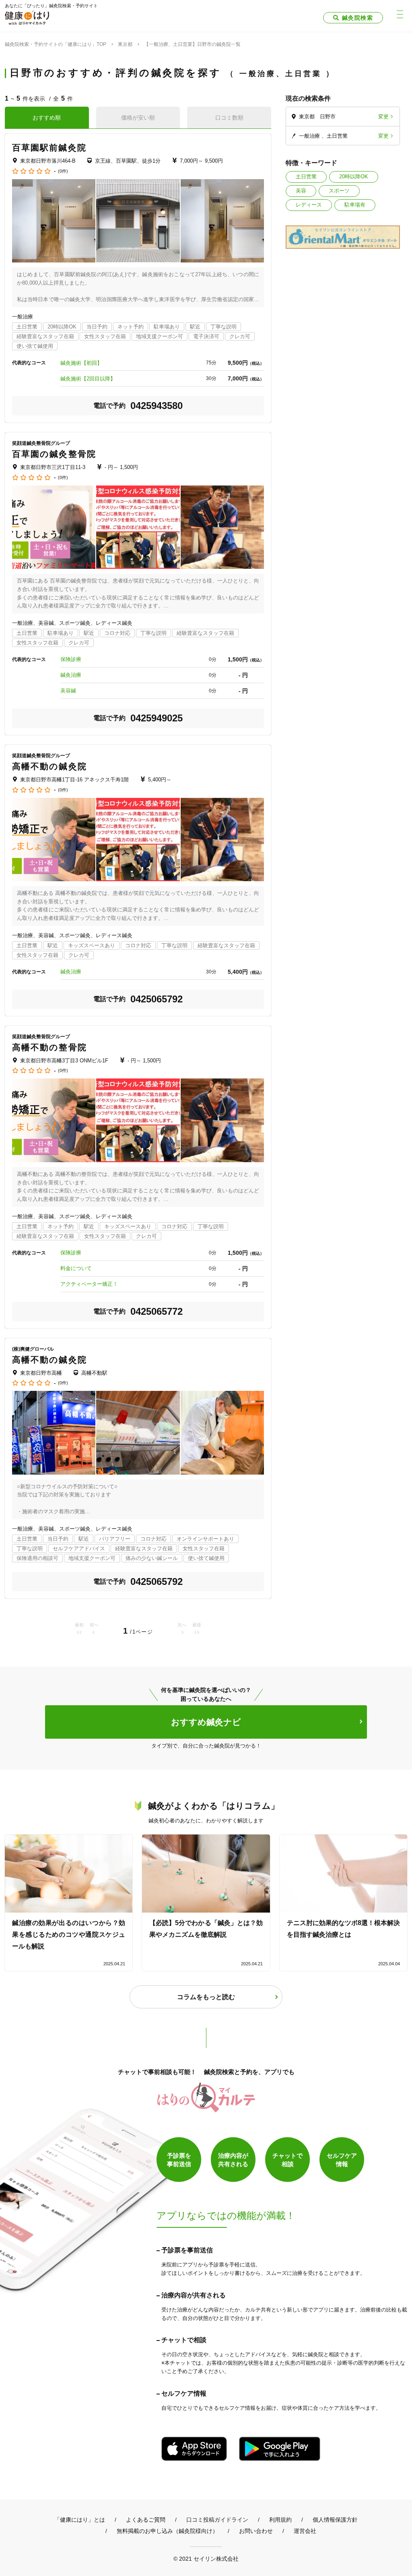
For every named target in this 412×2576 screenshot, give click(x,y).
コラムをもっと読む (206, 1997)
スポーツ (339, 191)
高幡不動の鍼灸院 (49, 766)
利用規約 (280, 2520)
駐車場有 (355, 205)
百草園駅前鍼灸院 (49, 148)
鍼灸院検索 (357, 18)
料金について (76, 1268)
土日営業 (306, 177)
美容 (301, 191)
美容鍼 (68, 691)
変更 (383, 117)
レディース (309, 205)
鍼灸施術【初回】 (81, 363)
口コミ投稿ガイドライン (217, 2520)
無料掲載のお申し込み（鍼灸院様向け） (167, 2531)
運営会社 (305, 2531)
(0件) (63, 171)
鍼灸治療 (71, 675)
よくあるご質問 (146, 2520)
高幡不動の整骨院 (49, 1047)
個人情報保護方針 (335, 2520)
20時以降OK (354, 177)
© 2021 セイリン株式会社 (206, 2558)
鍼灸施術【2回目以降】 (88, 379)
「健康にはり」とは (80, 2520)
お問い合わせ (256, 2531)
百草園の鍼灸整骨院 (54, 454)
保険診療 (71, 659)
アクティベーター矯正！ (89, 1284)
